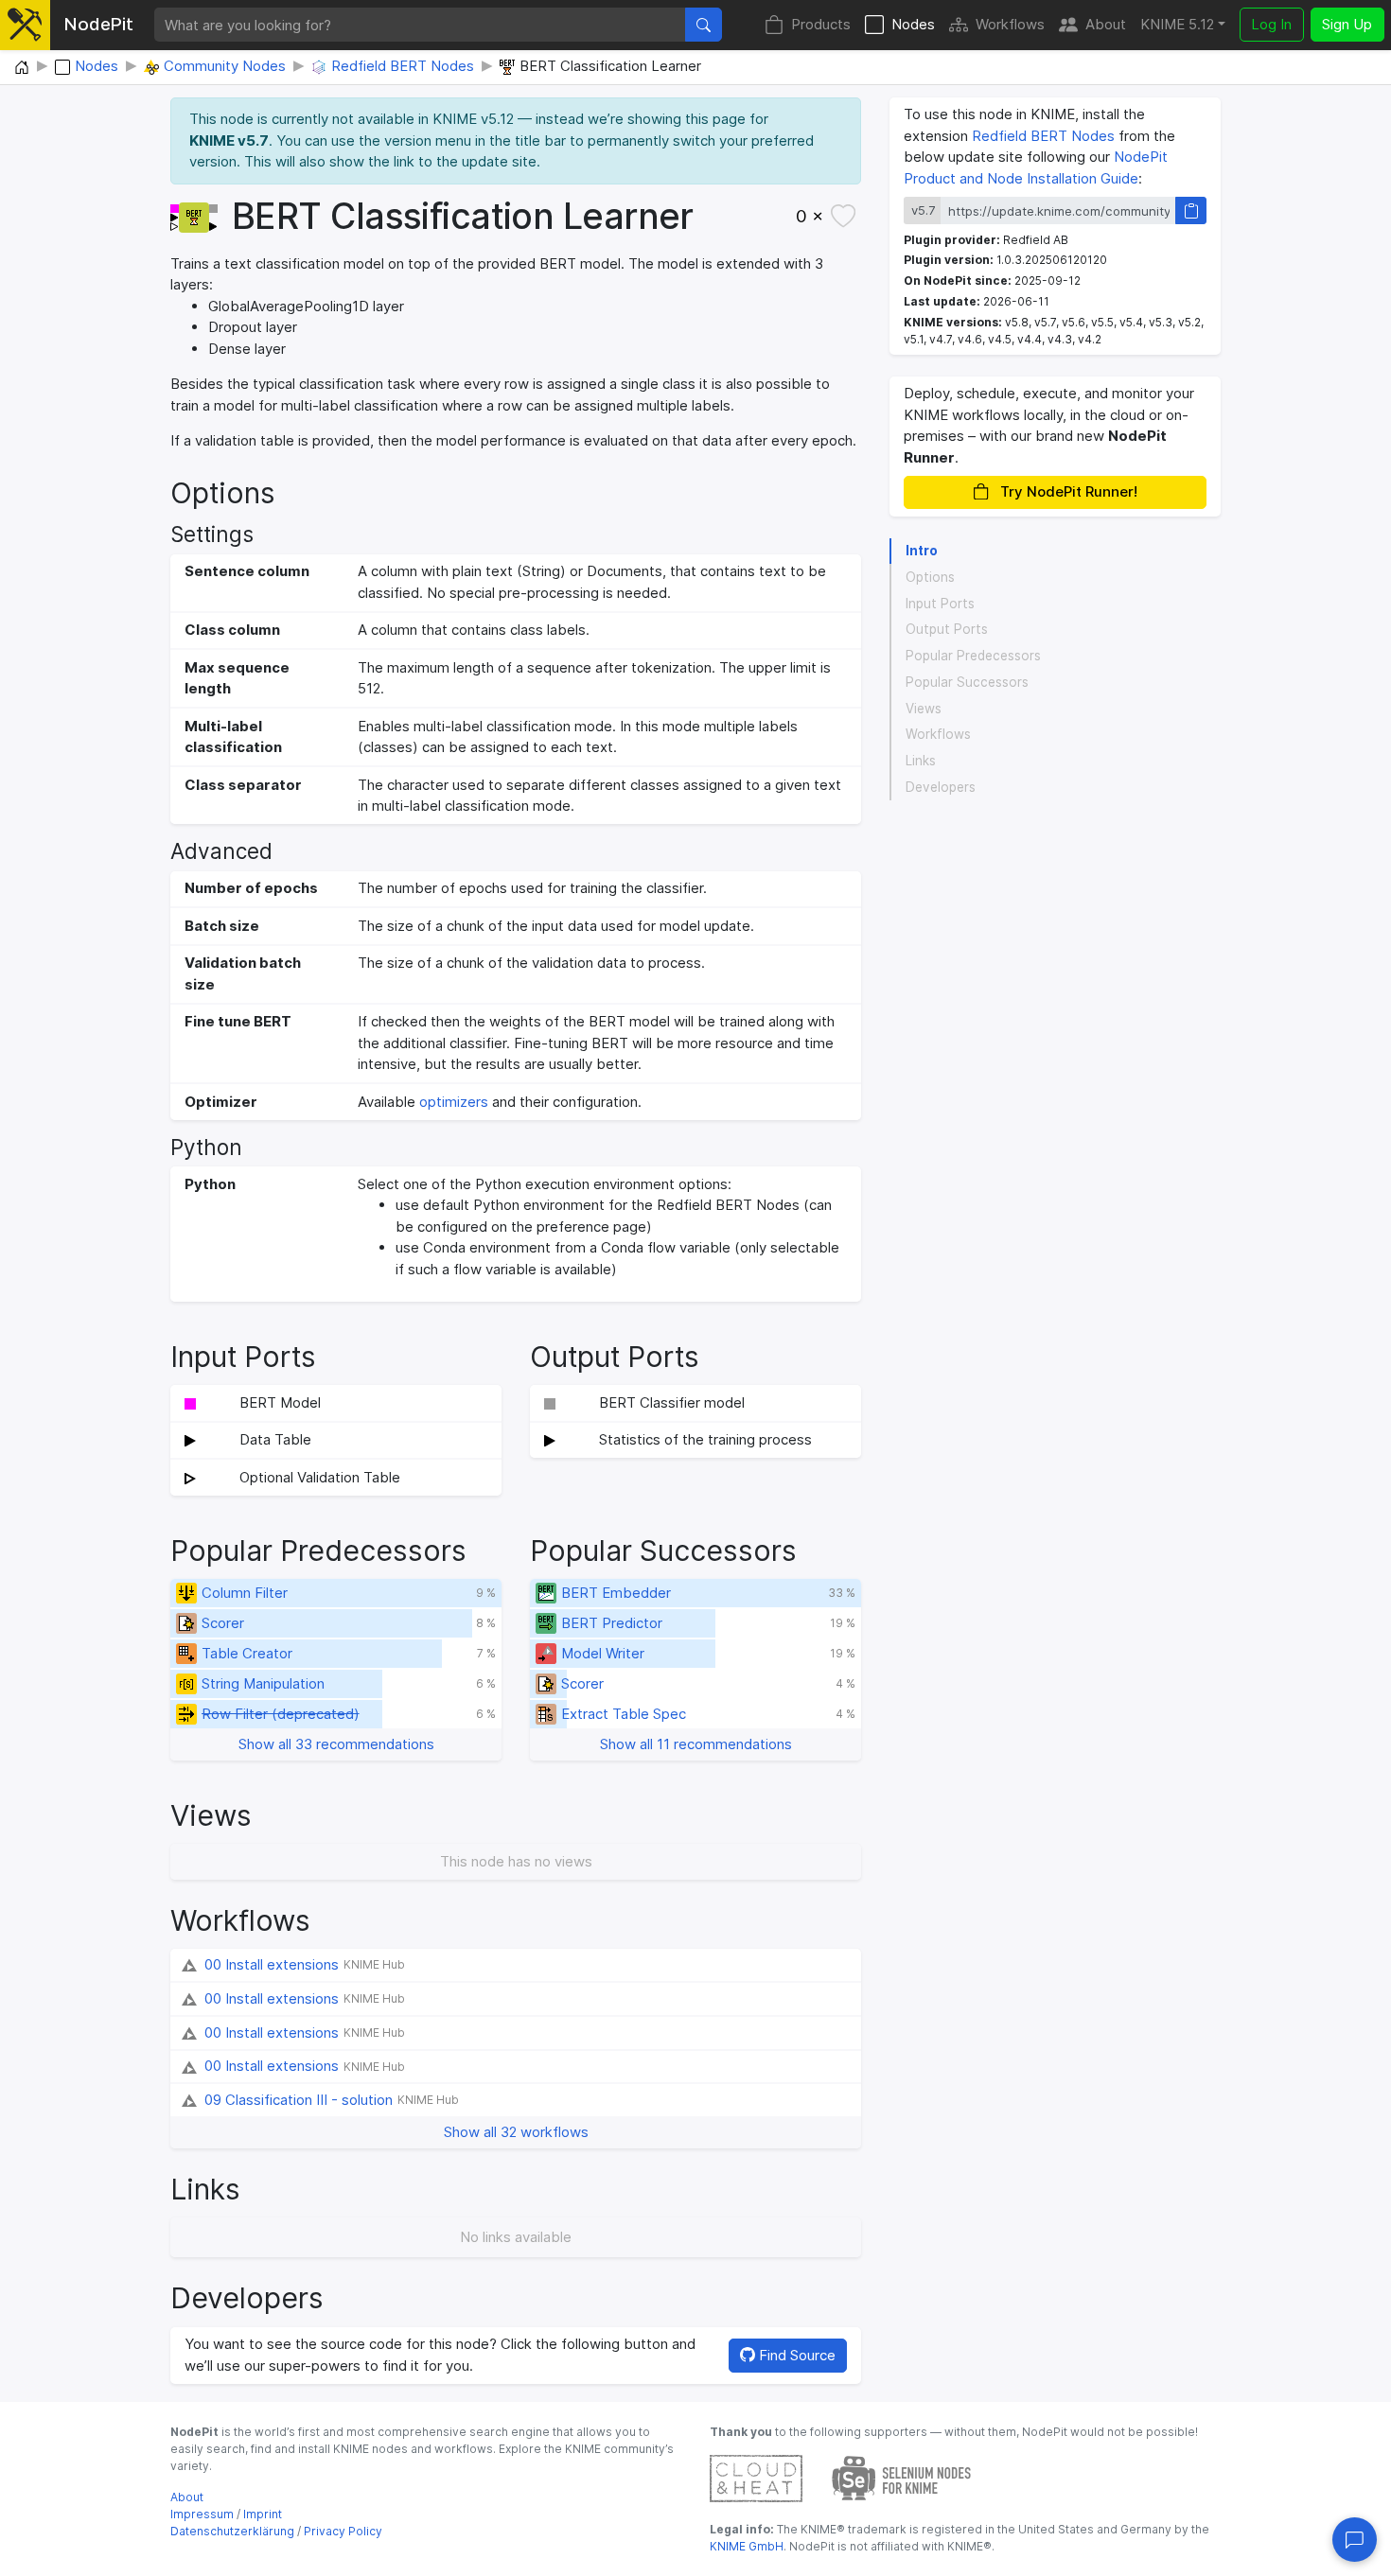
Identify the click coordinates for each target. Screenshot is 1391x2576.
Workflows (1010, 24)
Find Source (795, 2355)
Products (821, 24)
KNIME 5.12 (1177, 24)
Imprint (263, 2514)
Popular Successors (967, 682)
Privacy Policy (343, 2531)
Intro (922, 551)
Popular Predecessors (973, 656)
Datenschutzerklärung (232, 2531)
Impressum (202, 2514)
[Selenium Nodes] (902, 2477)
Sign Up (1347, 24)
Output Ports (947, 630)
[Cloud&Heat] (756, 2477)
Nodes (913, 24)
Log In (1271, 24)
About (1106, 24)
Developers (941, 787)
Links (921, 761)
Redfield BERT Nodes (1043, 136)
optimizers (454, 1102)
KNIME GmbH (747, 2546)
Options (930, 577)
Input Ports (940, 604)
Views (924, 709)
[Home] (22, 68)
